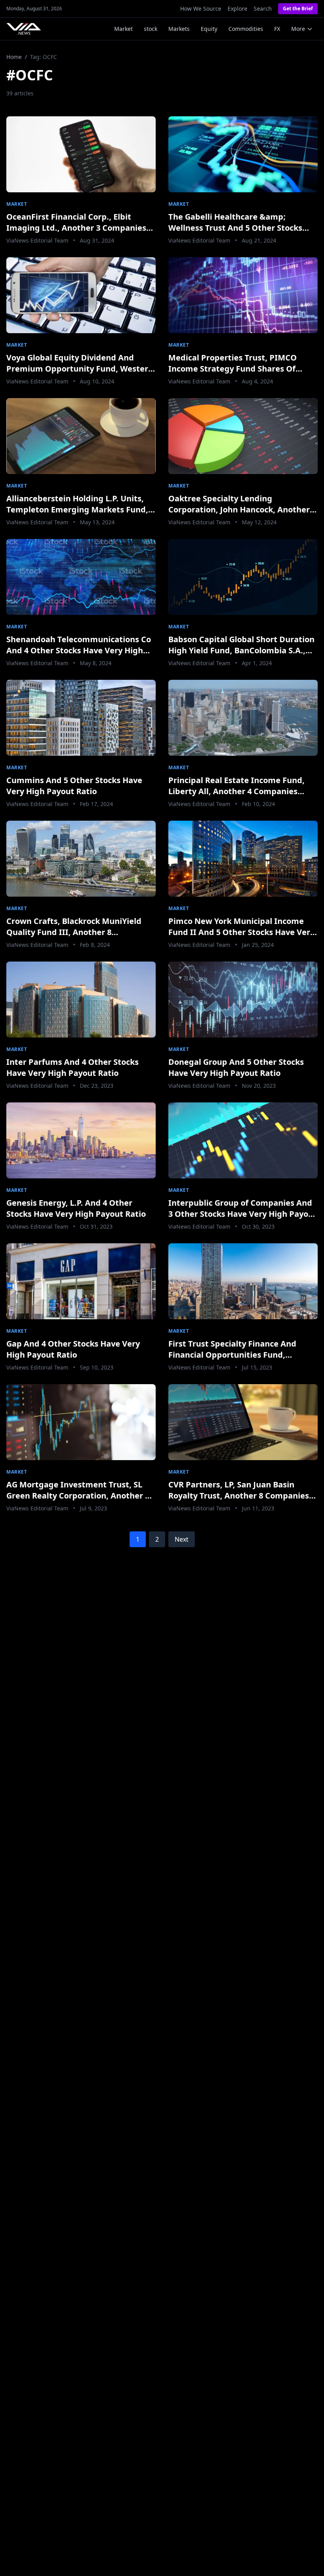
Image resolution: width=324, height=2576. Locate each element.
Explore (237, 9)
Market (123, 29)
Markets (179, 29)
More (298, 29)
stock (151, 29)
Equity (209, 29)
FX (277, 29)
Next (182, 1539)
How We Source (201, 9)
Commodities (246, 29)
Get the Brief (298, 9)
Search (263, 9)
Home (14, 57)
